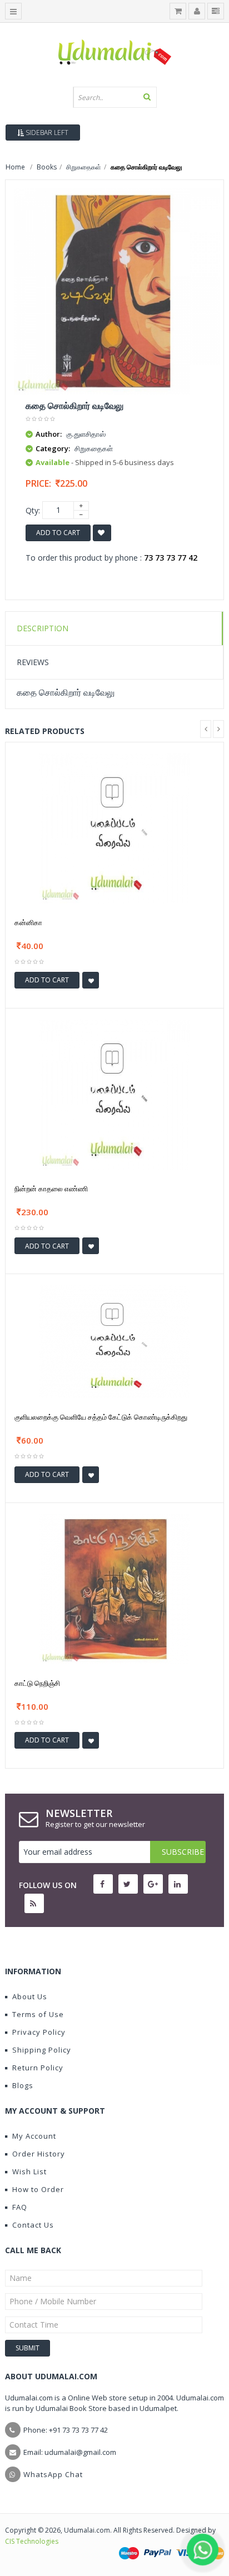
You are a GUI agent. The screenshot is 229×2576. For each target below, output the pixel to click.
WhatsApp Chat (53, 2474)
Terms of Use (38, 2014)
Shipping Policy (42, 2050)
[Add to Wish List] (91, 980)
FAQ (20, 2207)
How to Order (38, 2189)
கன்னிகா (28, 922)
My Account (34, 2136)
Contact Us (33, 2225)
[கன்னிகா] (114, 828)
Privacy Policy (39, 2032)
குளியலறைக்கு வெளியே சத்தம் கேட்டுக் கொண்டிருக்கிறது (101, 1417)
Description (43, 628)
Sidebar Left (46, 133)
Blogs (23, 2085)
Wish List (29, 2171)
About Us (30, 1996)
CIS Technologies (32, 2541)
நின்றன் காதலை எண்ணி (51, 1189)
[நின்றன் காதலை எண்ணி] (114, 1093)
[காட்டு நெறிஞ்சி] (114, 1588)
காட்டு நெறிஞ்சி (37, 1683)
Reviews (33, 662)
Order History (39, 2154)
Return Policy (38, 2068)
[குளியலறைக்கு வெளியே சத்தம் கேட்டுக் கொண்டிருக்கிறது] (114, 1341)
